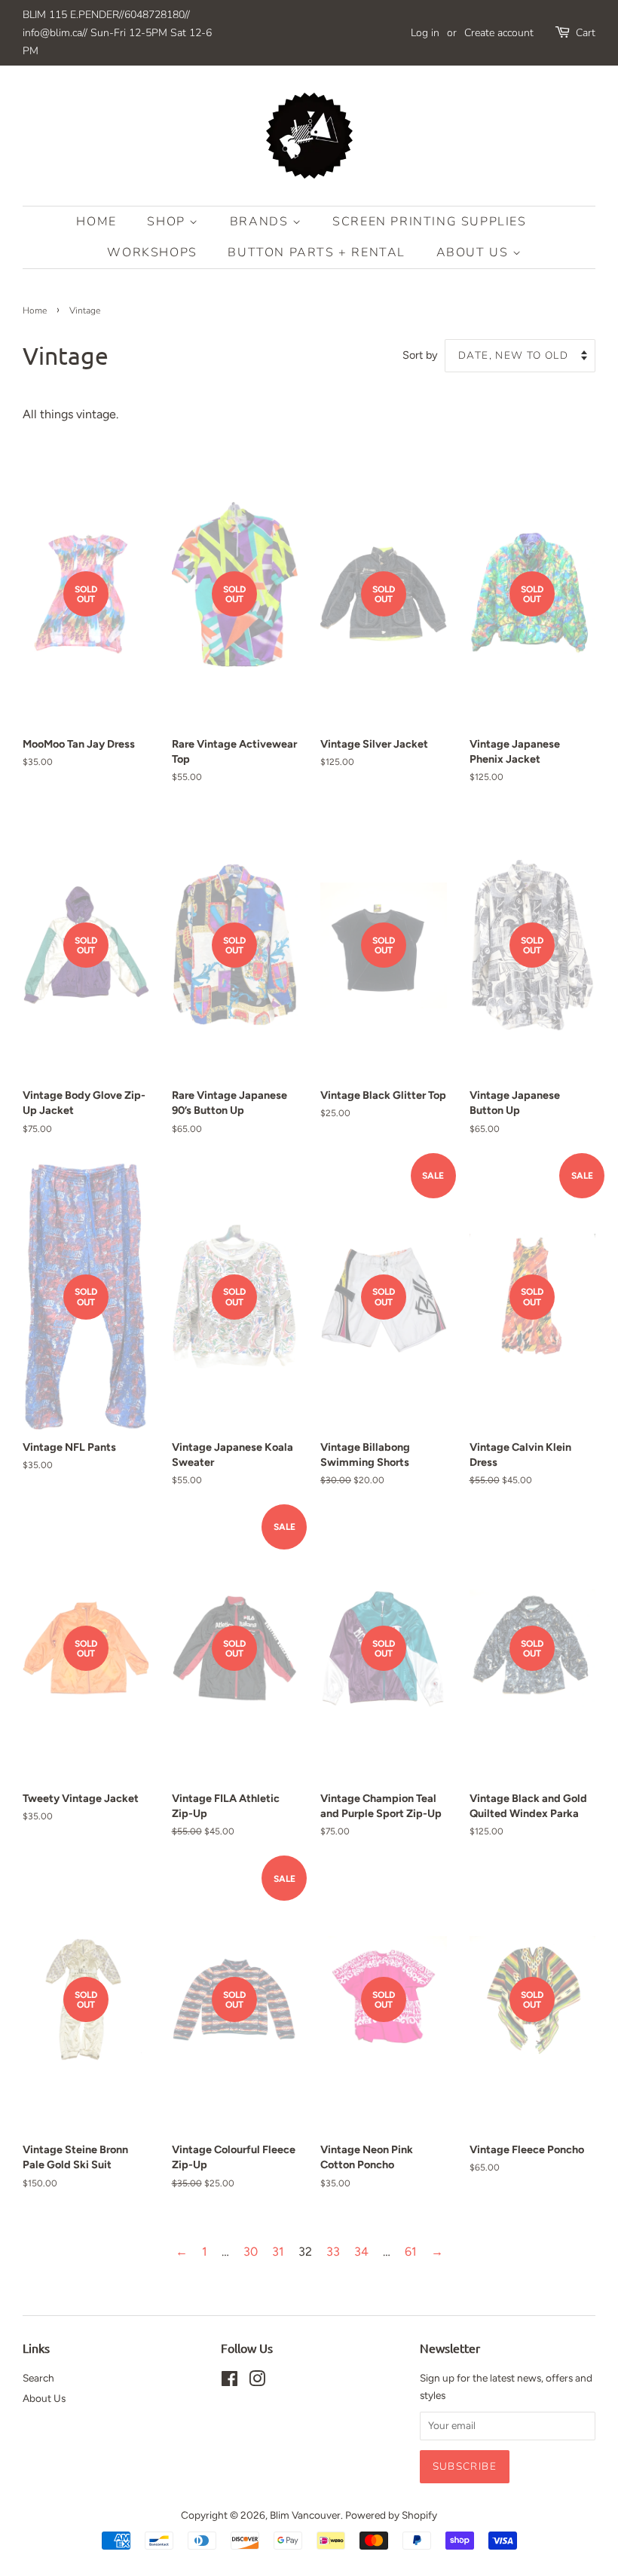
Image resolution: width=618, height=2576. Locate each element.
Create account (499, 33)
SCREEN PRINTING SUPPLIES (429, 222)
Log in (425, 33)
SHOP (168, 222)
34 (361, 2252)
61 (411, 2252)
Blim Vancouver (305, 2515)
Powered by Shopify (391, 2515)
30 (251, 2252)
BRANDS (261, 222)
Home (96, 222)
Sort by (420, 355)
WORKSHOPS (152, 252)
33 (333, 2252)
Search (38, 2378)
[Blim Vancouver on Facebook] (229, 2382)
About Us (474, 252)
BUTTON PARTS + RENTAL (317, 252)
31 (278, 2252)
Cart (586, 33)
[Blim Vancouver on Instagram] (257, 2382)
